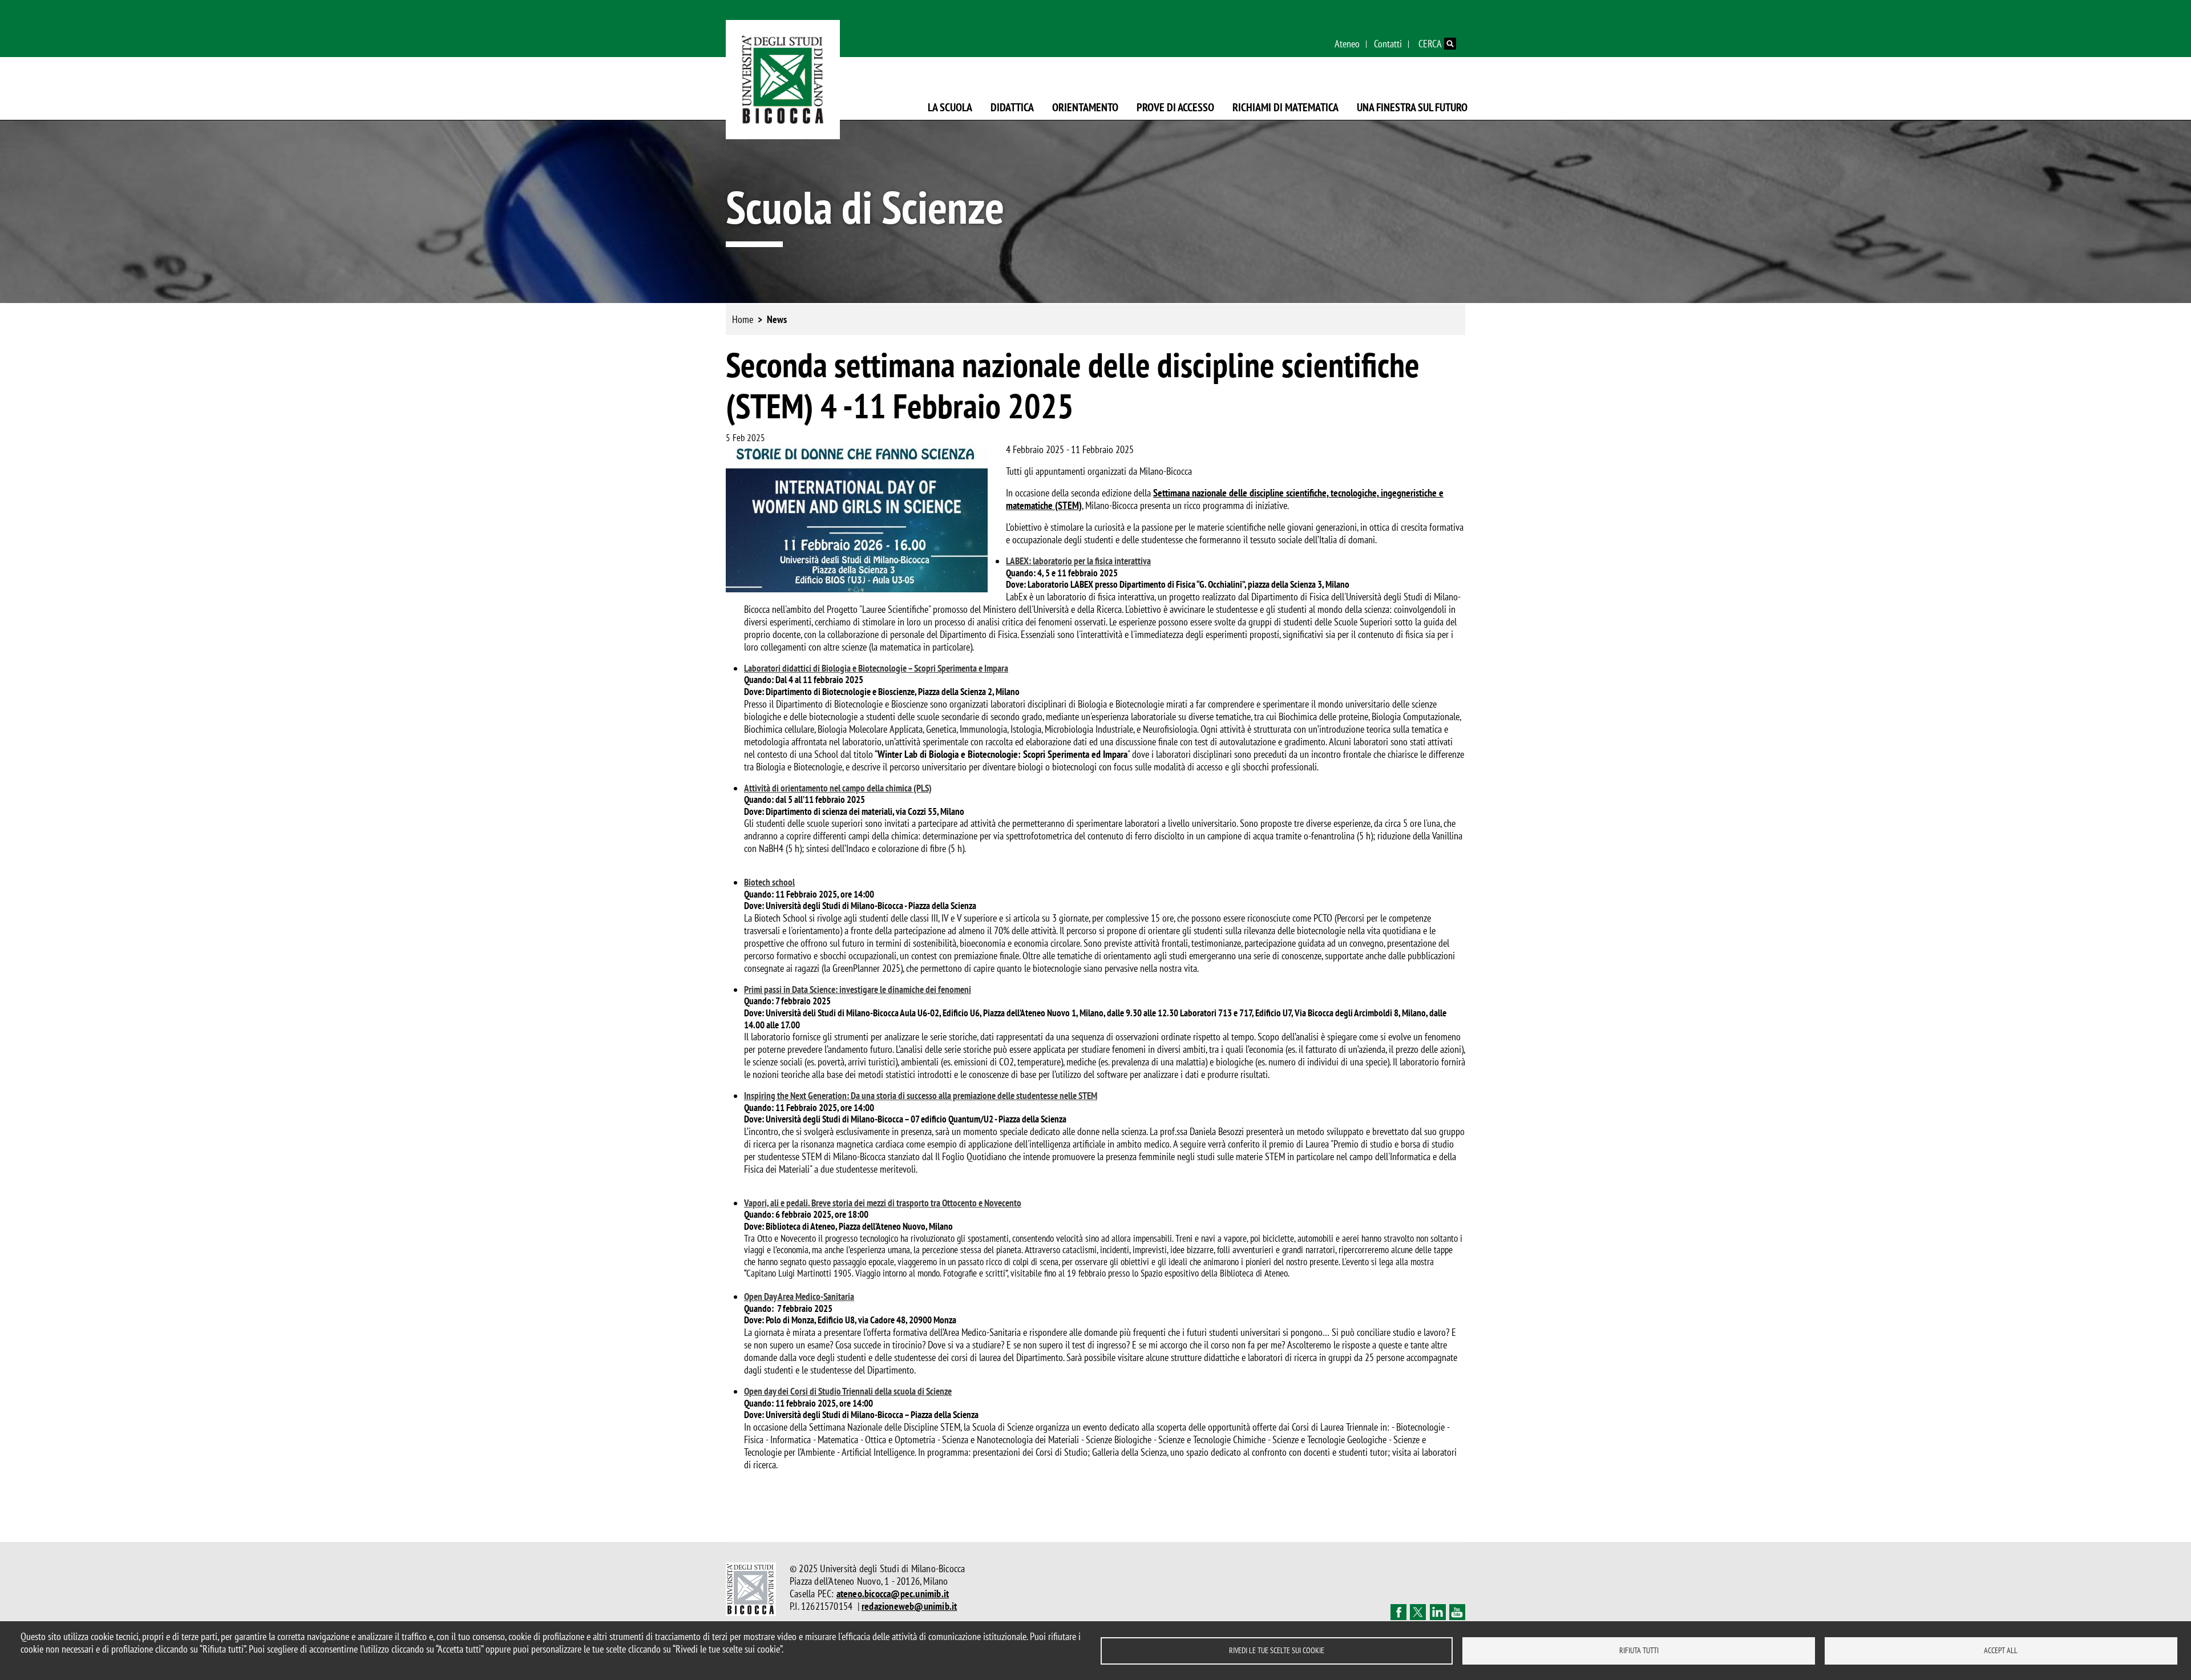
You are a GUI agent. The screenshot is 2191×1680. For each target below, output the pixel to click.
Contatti (1388, 44)
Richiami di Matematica (1286, 107)
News (777, 319)
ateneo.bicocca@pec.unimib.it (893, 1594)
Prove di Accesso (1175, 107)
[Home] (783, 80)
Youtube (1457, 1612)
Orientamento (1085, 107)
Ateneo (1347, 44)
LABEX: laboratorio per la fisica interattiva (1078, 561)
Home (743, 319)
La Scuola (950, 107)
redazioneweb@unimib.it (909, 1606)
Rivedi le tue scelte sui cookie (1277, 1650)
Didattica (1012, 107)
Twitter (1418, 1612)
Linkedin (1438, 1612)
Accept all (2001, 1650)
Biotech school (769, 882)
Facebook (1398, 1612)
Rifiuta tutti (1639, 1650)
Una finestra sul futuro (1412, 107)
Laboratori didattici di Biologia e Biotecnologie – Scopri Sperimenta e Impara (876, 668)
